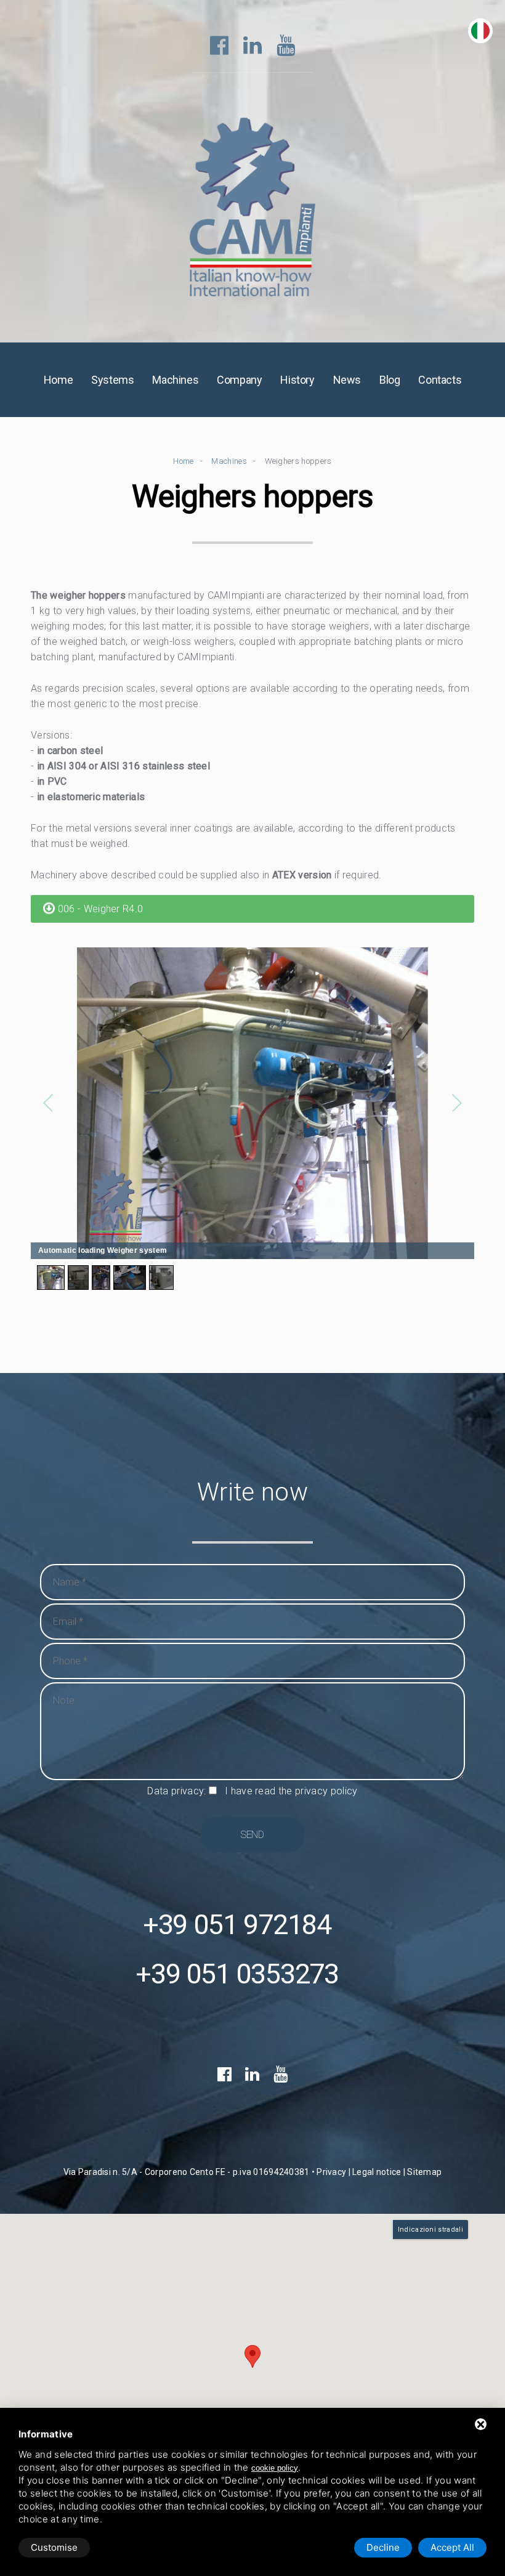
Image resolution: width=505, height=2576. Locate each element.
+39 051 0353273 (237, 1974)
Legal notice (377, 2172)
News (347, 380)
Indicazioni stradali (430, 2230)
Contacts (440, 380)
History (297, 380)
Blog (390, 380)
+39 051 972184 (237, 1925)
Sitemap (424, 2172)
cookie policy (275, 2468)
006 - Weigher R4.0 (99, 909)
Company (239, 380)
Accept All (452, 2547)
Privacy (331, 2172)
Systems (112, 380)
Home (58, 380)
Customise (54, 2547)
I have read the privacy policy (291, 1791)
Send (252, 1835)
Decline (383, 2547)
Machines (175, 380)
